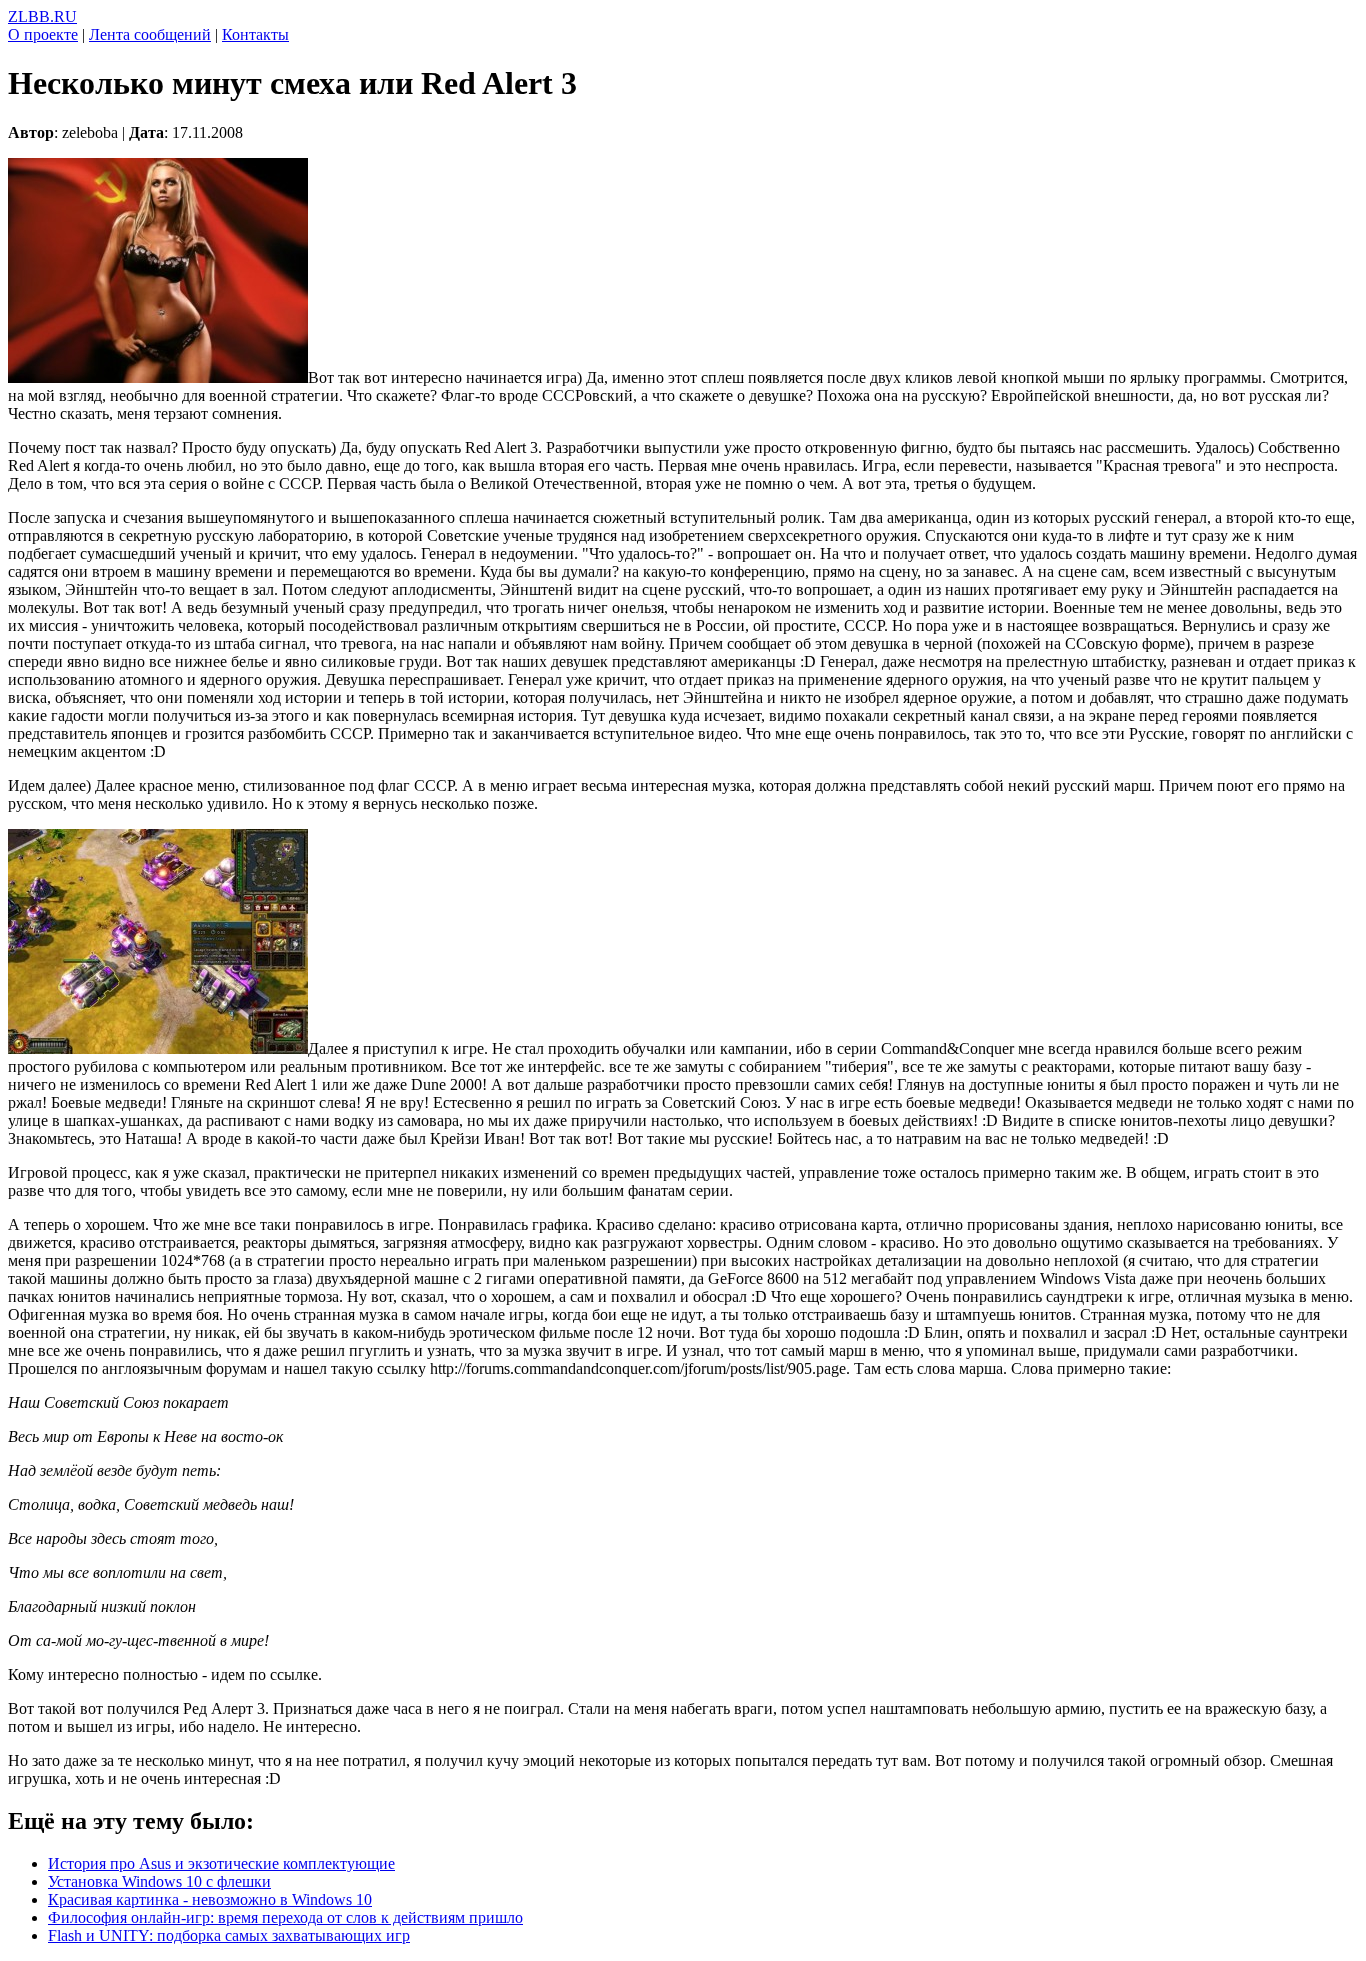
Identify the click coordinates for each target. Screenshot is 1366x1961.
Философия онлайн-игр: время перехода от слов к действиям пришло (285, 1917)
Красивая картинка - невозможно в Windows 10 (210, 1899)
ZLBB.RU (42, 16)
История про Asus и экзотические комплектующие (221, 1863)
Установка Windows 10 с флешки (159, 1881)
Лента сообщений (150, 34)
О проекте (43, 34)
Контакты (255, 34)
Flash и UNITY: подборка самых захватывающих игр (229, 1935)
